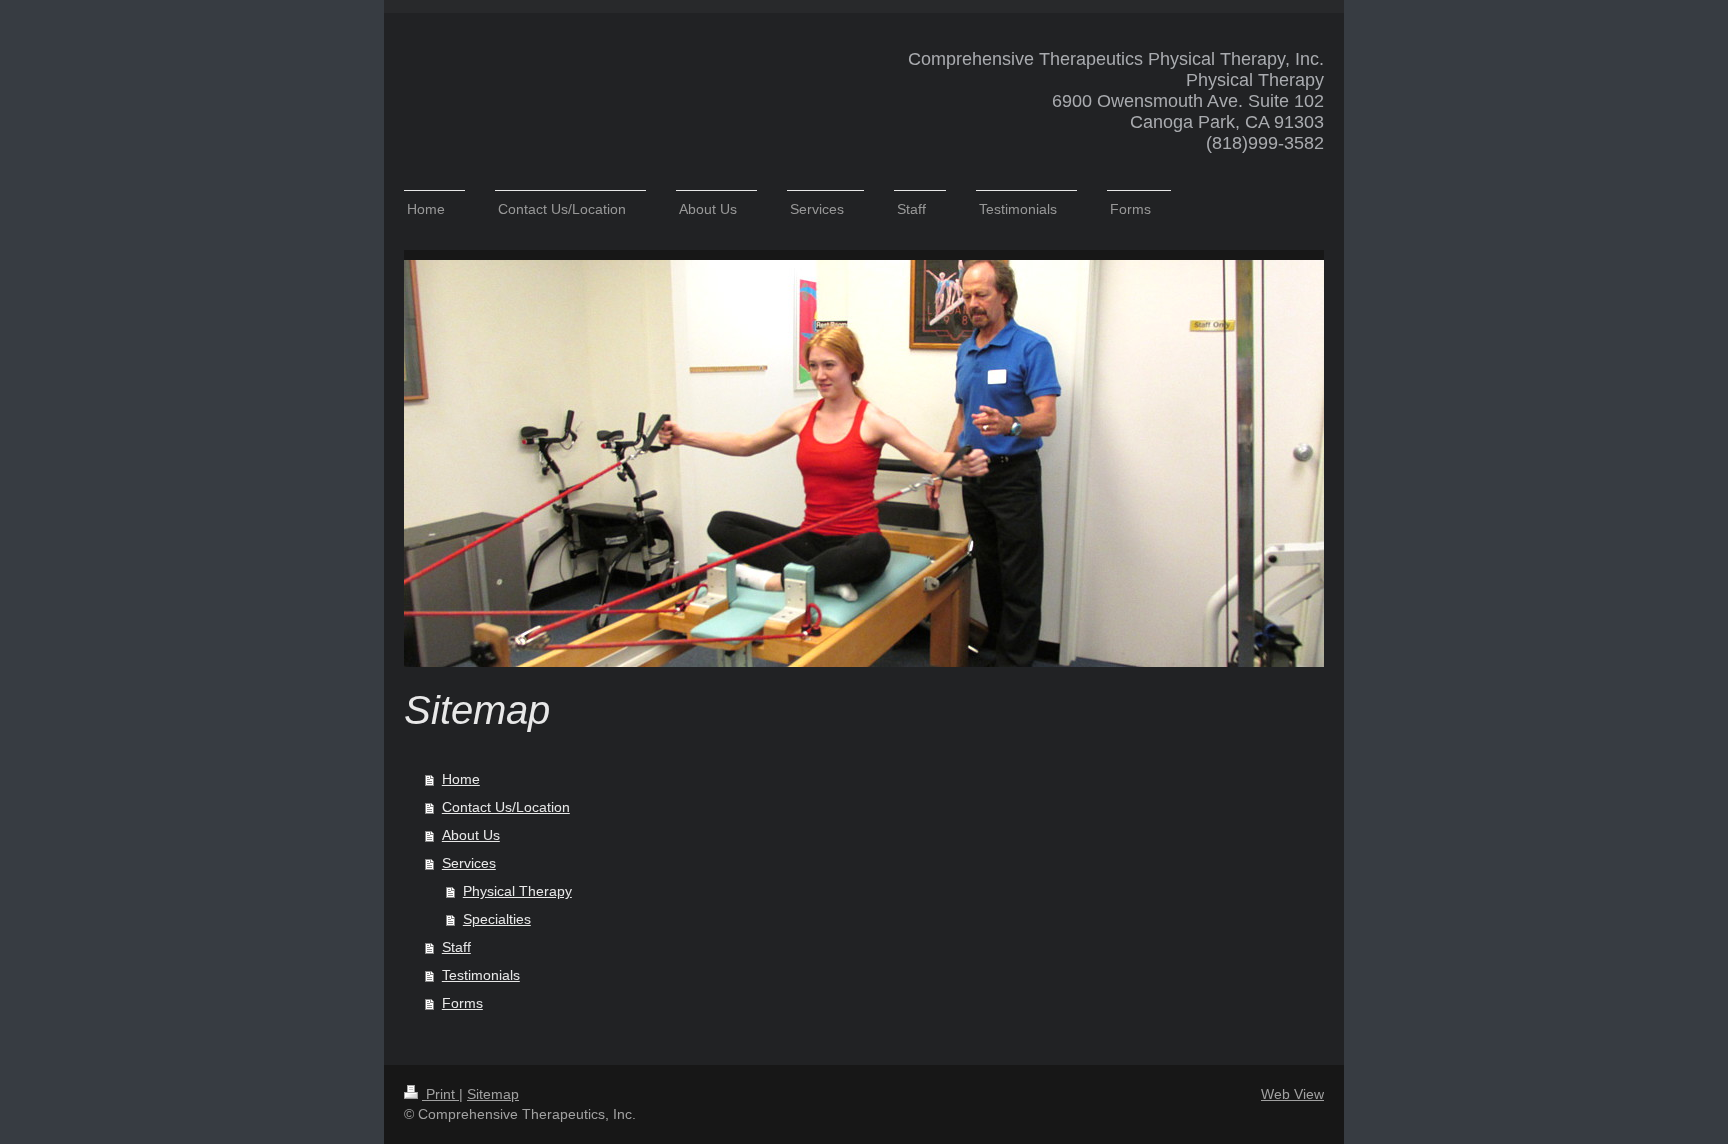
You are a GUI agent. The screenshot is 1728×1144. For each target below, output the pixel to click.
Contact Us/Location (506, 807)
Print (440, 1094)
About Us (471, 835)
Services (469, 863)
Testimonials (481, 975)
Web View (1292, 1094)
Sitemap (493, 1094)
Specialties (497, 919)
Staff (456, 947)
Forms (462, 1003)
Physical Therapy (517, 891)
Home (461, 779)
